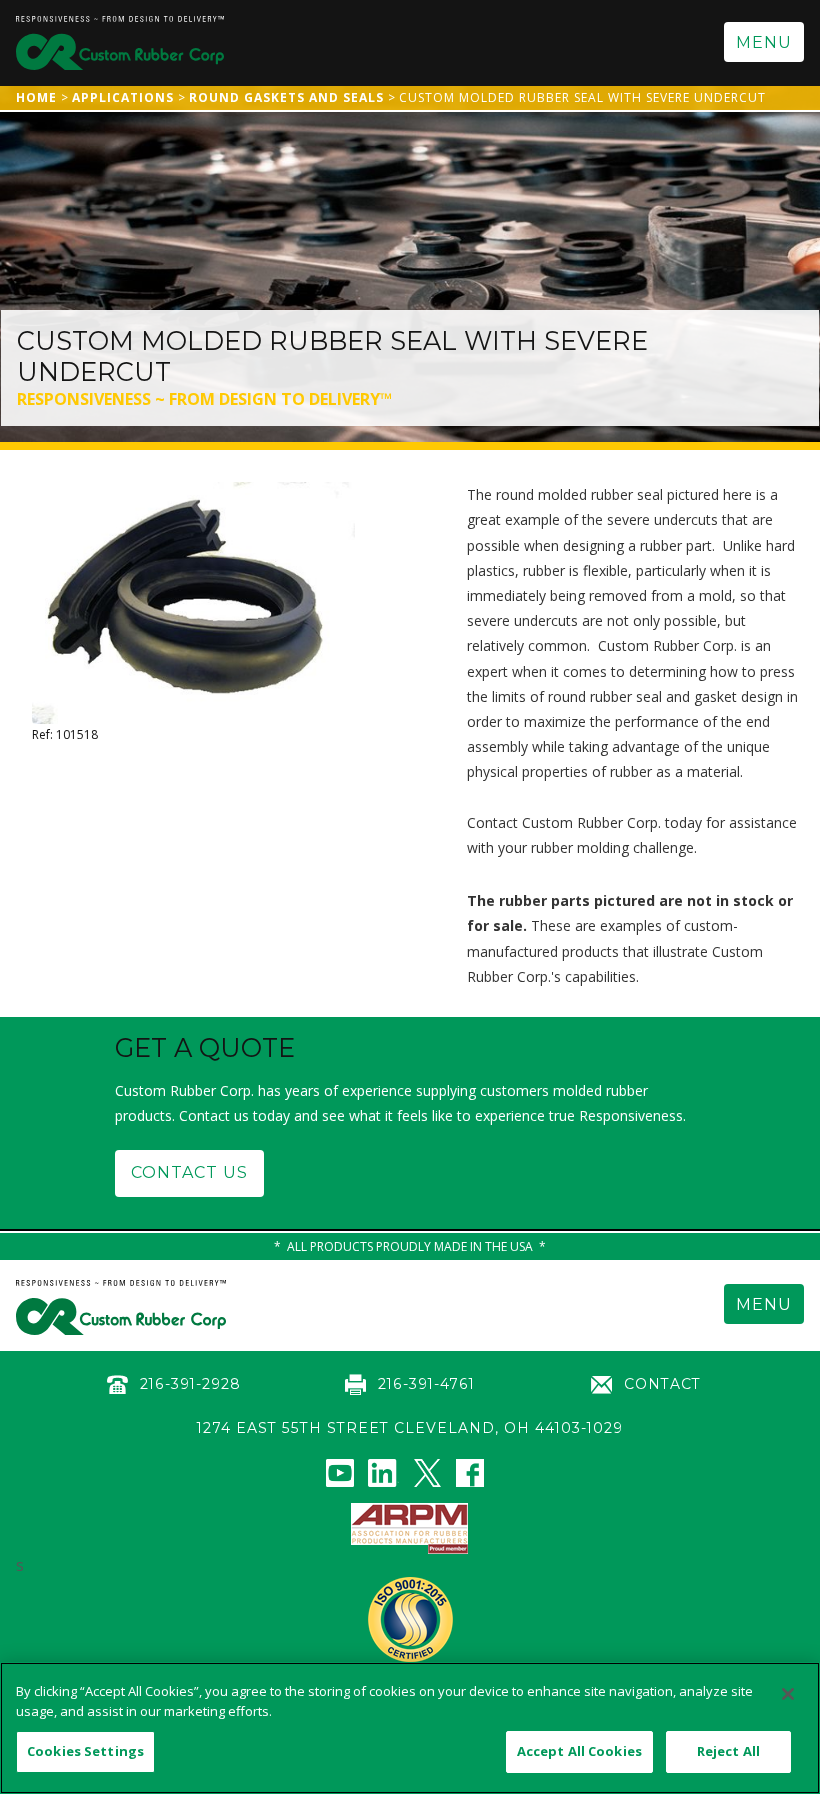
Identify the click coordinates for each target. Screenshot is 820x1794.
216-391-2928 (190, 1384)
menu (764, 42)
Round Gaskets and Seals (286, 97)
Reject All (728, 1751)
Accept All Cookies (579, 1751)
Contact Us (189, 1172)
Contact (662, 1384)
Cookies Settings (85, 1751)
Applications (123, 97)
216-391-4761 (426, 1384)
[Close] (788, 1694)
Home (36, 97)
